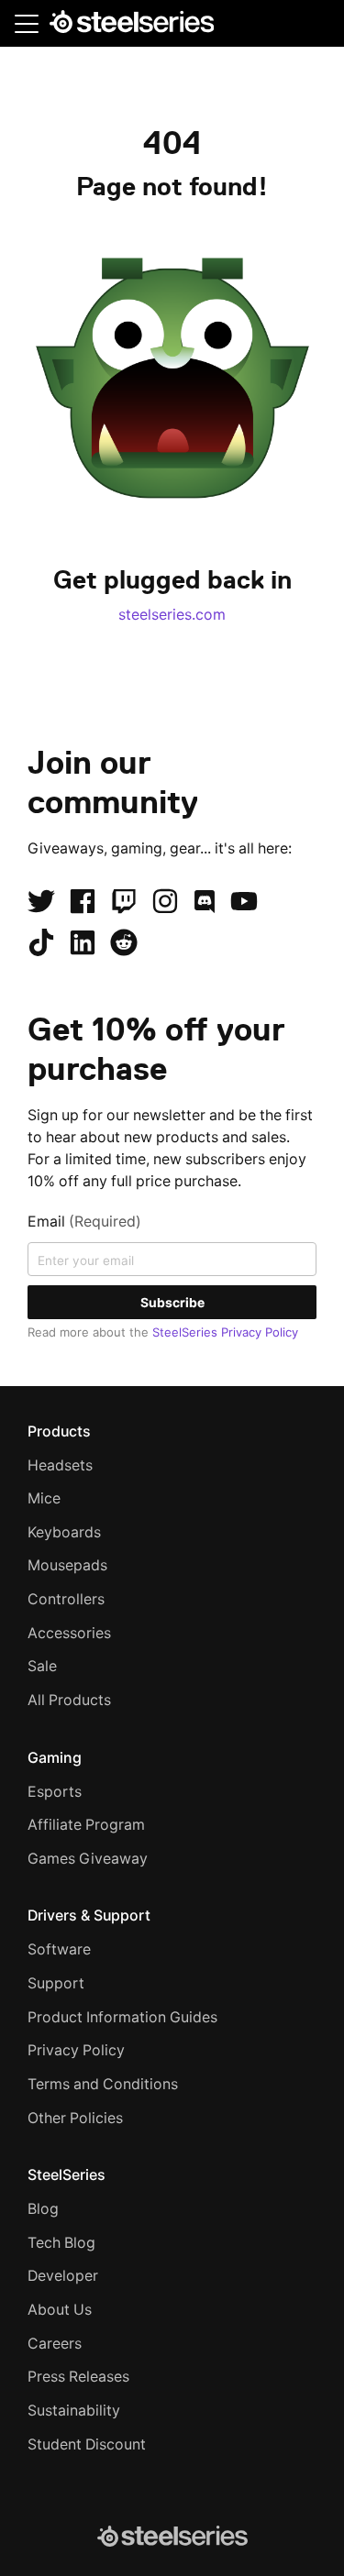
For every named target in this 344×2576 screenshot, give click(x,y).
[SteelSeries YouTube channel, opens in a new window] (244, 901)
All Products (69, 1700)
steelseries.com (172, 615)
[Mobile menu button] (27, 23)
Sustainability (74, 2411)
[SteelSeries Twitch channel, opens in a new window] (124, 901)
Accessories (69, 1633)
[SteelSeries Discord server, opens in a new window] (205, 901)
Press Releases (78, 2377)
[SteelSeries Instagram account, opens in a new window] (165, 901)
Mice (44, 1498)
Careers (55, 2344)
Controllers (66, 1599)
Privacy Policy (76, 2050)
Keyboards (64, 1532)
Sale (42, 1666)
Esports (55, 1792)
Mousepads (67, 1565)
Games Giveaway (88, 1859)
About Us (60, 2310)
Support (56, 1983)
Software (59, 1949)
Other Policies (75, 2118)
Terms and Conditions (103, 2084)
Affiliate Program (86, 1825)
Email (84, 1222)
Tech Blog (61, 2243)
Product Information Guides (122, 2017)
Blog (43, 2209)
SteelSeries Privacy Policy (225, 1332)
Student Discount (87, 2444)
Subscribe (172, 1302)
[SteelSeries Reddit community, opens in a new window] (124, 942)
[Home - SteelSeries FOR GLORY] (132, 25)
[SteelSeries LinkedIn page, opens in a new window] (83, 942)
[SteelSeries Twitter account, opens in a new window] (41, 901)
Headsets (60, 1465)
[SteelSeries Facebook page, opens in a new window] (83, 901)
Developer (63, 2276)
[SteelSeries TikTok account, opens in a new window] (41, 942)
